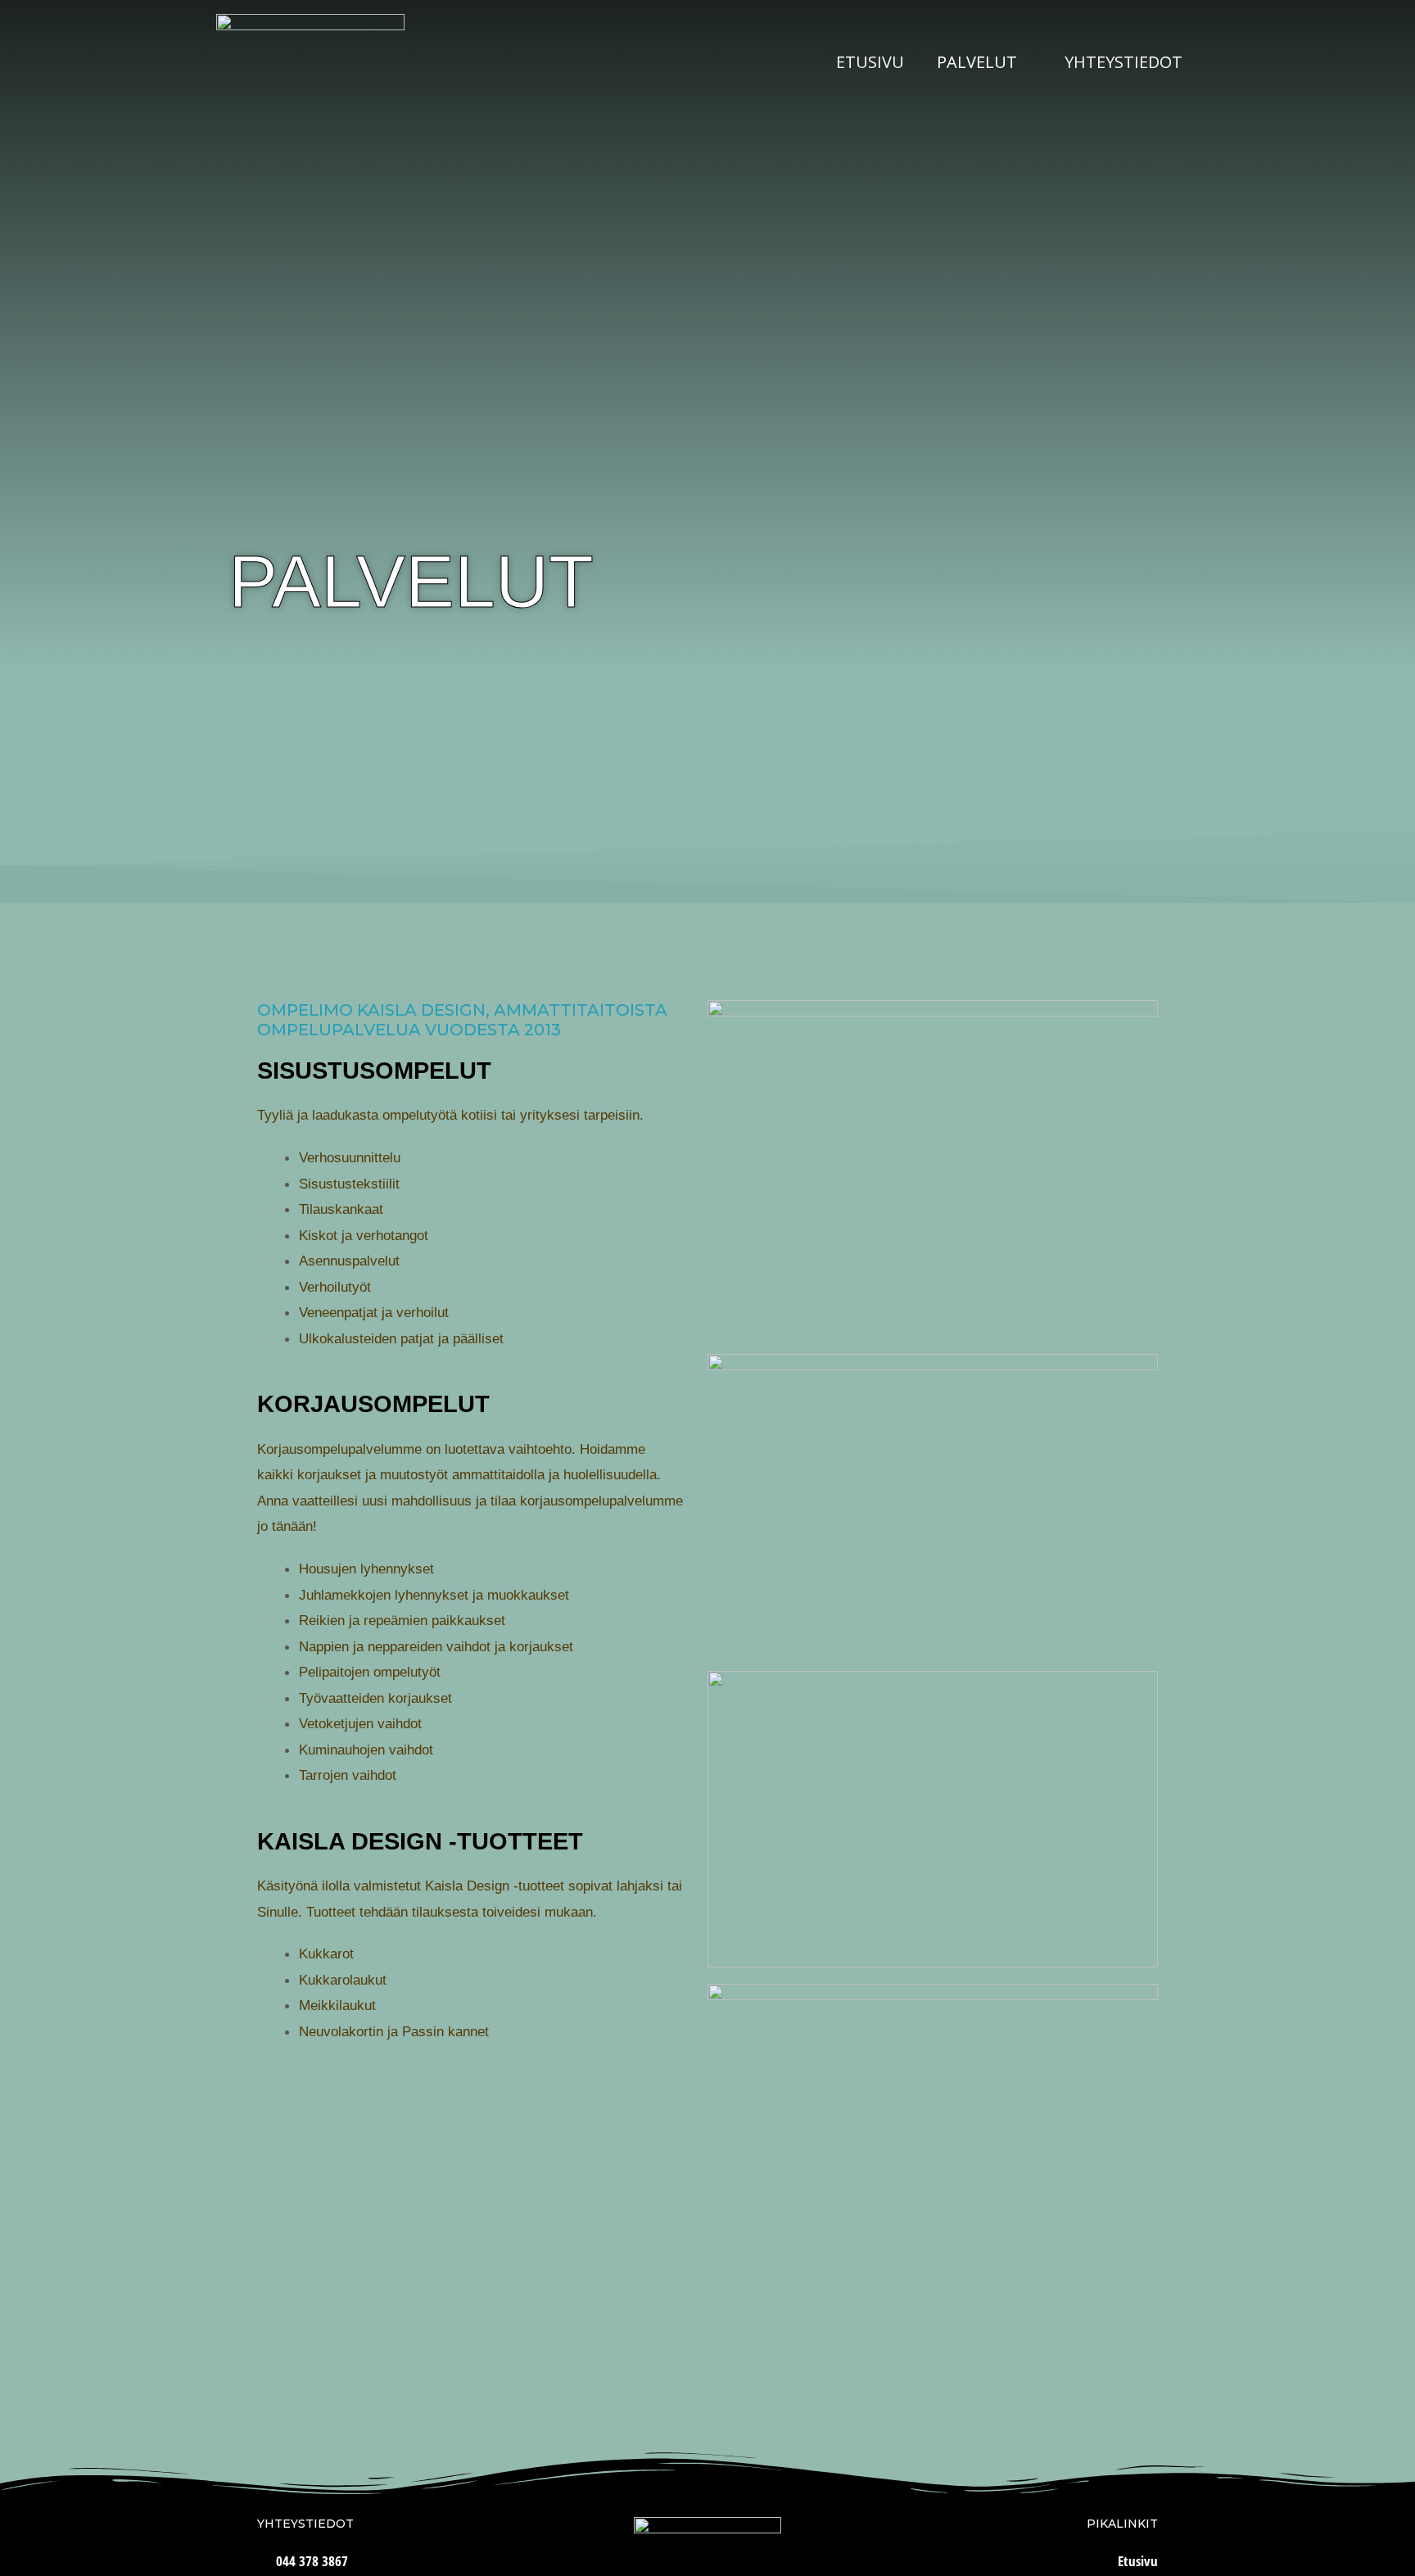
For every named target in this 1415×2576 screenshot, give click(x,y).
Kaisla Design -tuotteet (420, 1841)
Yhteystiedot (1123, 62)
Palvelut (977, 62)
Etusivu (870, 62)
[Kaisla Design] (310, 61)
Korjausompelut (373, 1404)
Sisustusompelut (374, 1071)
